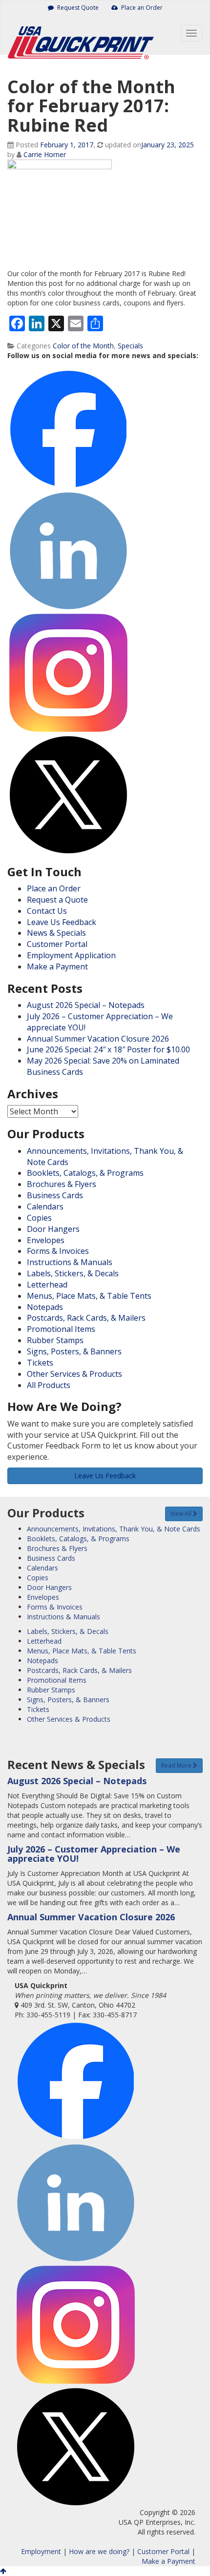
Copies (39, 1218)
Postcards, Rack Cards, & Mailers (86, 1318)
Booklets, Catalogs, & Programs (85, 1173)
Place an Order (141, 8)
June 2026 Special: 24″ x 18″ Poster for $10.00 (108, 1049)
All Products (49, 1385)
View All (182, 1514)
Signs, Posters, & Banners (74, 1351)
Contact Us (47, 911)
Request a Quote (57, 900)
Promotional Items (61, 1329)
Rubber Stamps (55, 1340)
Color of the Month (83, 346)
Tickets (40, 1363)
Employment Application (71, 955)
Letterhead (47, 1285)
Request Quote (77, 8)
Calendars (45, 1207)
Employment (41, 2551)
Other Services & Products (74, 1374)
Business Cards (55, 1195)
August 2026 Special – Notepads (86, 1005)
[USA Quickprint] (79, 35)
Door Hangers (53, 1229)
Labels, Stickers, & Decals (73, 1273)
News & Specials (56, 933)
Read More (177, 1765)
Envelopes (46, 1240)
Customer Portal (57, 944)
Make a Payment (57, 966)
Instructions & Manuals (70, 1262)
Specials (130, 346)
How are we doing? (99, 2551)
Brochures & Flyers (62, 1184)
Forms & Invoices (58, 1251)
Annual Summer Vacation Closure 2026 (98, 1039)
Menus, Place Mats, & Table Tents (89, 1296)
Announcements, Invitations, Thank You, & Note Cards (114, 1529)
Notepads (45, 1307)
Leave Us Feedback (62, 922)
